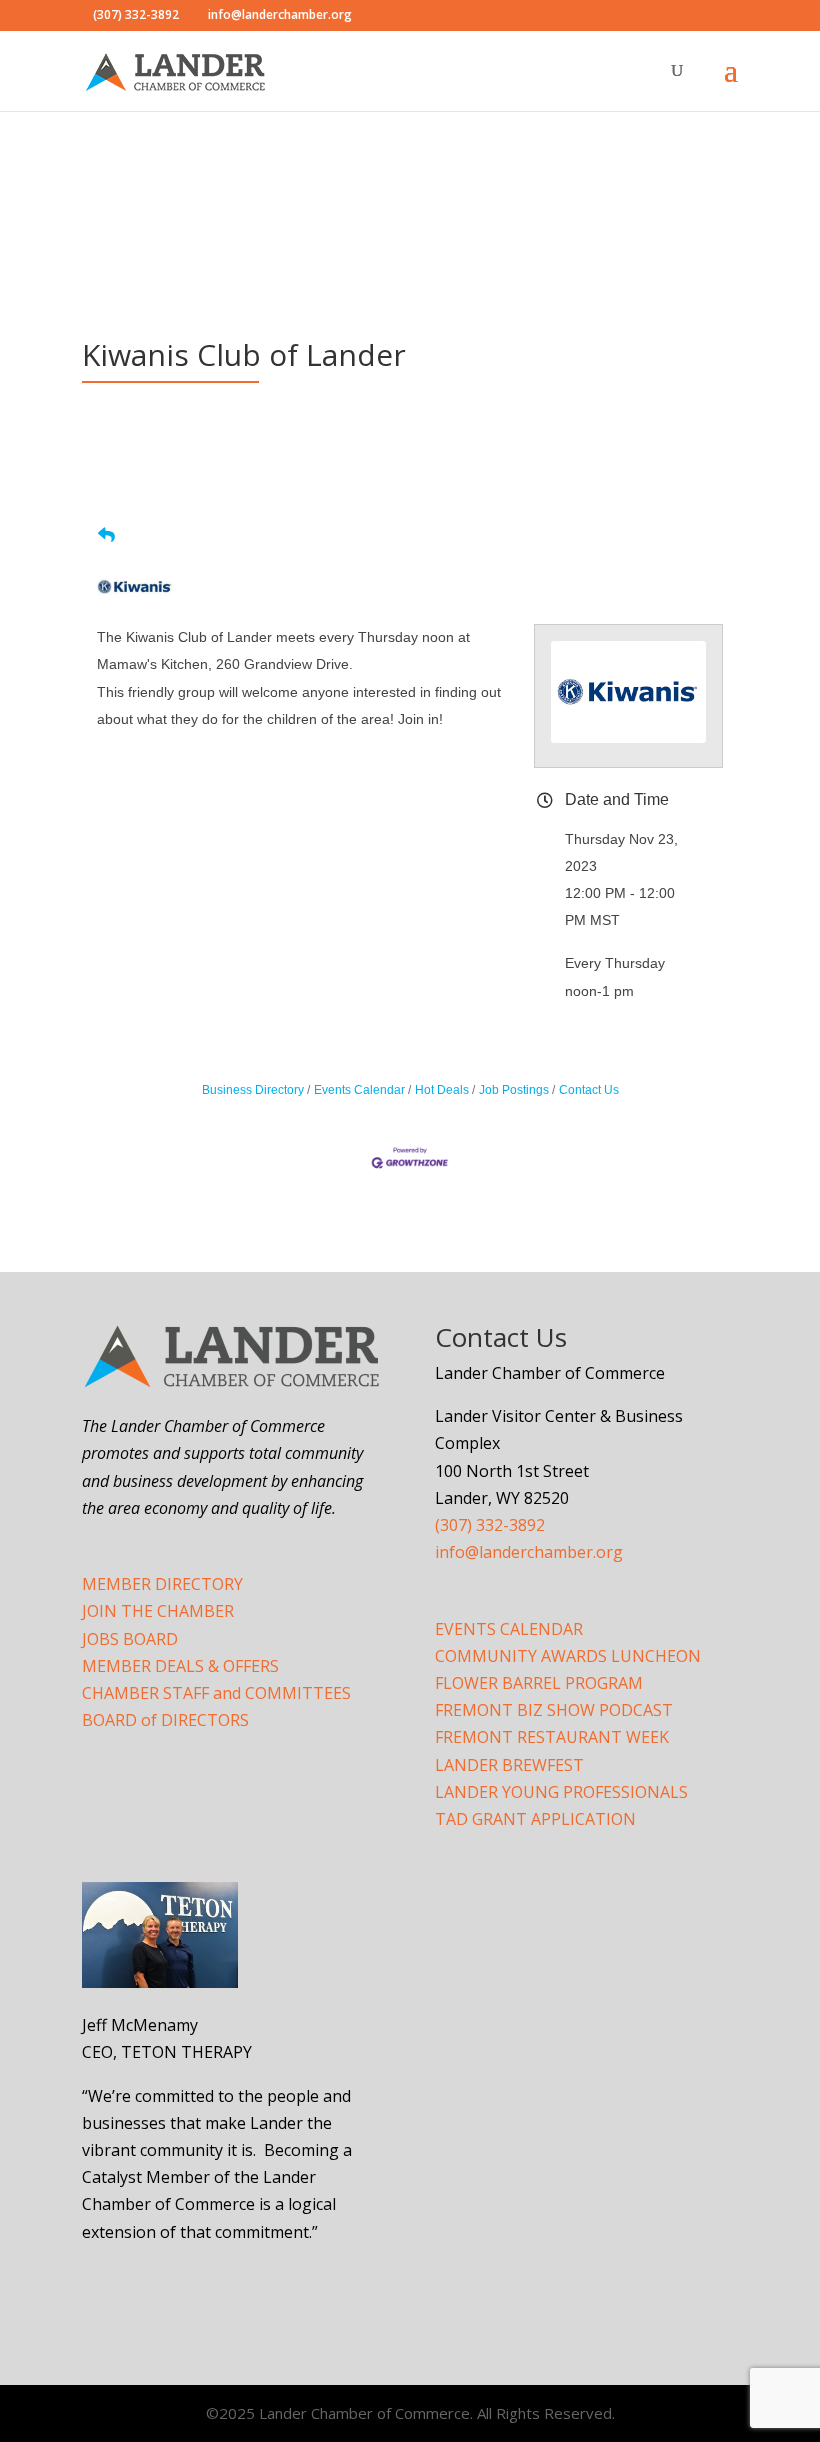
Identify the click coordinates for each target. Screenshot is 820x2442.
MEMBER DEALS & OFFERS (180, 1666)
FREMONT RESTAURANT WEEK (552, 1737)
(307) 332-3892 (490, 1525)
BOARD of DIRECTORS (165, 1720)
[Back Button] (106, 535)
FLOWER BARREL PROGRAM (539, 1683)
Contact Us (589, 1090)
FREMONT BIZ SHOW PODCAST (554, 1710)
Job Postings (514, 1090)
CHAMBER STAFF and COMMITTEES (216, 1693)
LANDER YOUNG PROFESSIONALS (561, 1792)
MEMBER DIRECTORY (162, 1584)
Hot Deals (442, 1090)
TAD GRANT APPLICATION (535, 1819)
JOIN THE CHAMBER (158, 1611)
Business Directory (253, 1090)
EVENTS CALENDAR (509, 1629)
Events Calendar (359, 1090)
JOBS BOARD (130, 1639)
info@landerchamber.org (529, 1552)
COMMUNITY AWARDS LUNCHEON (568, 1656)
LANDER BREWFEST (509, 1765)
